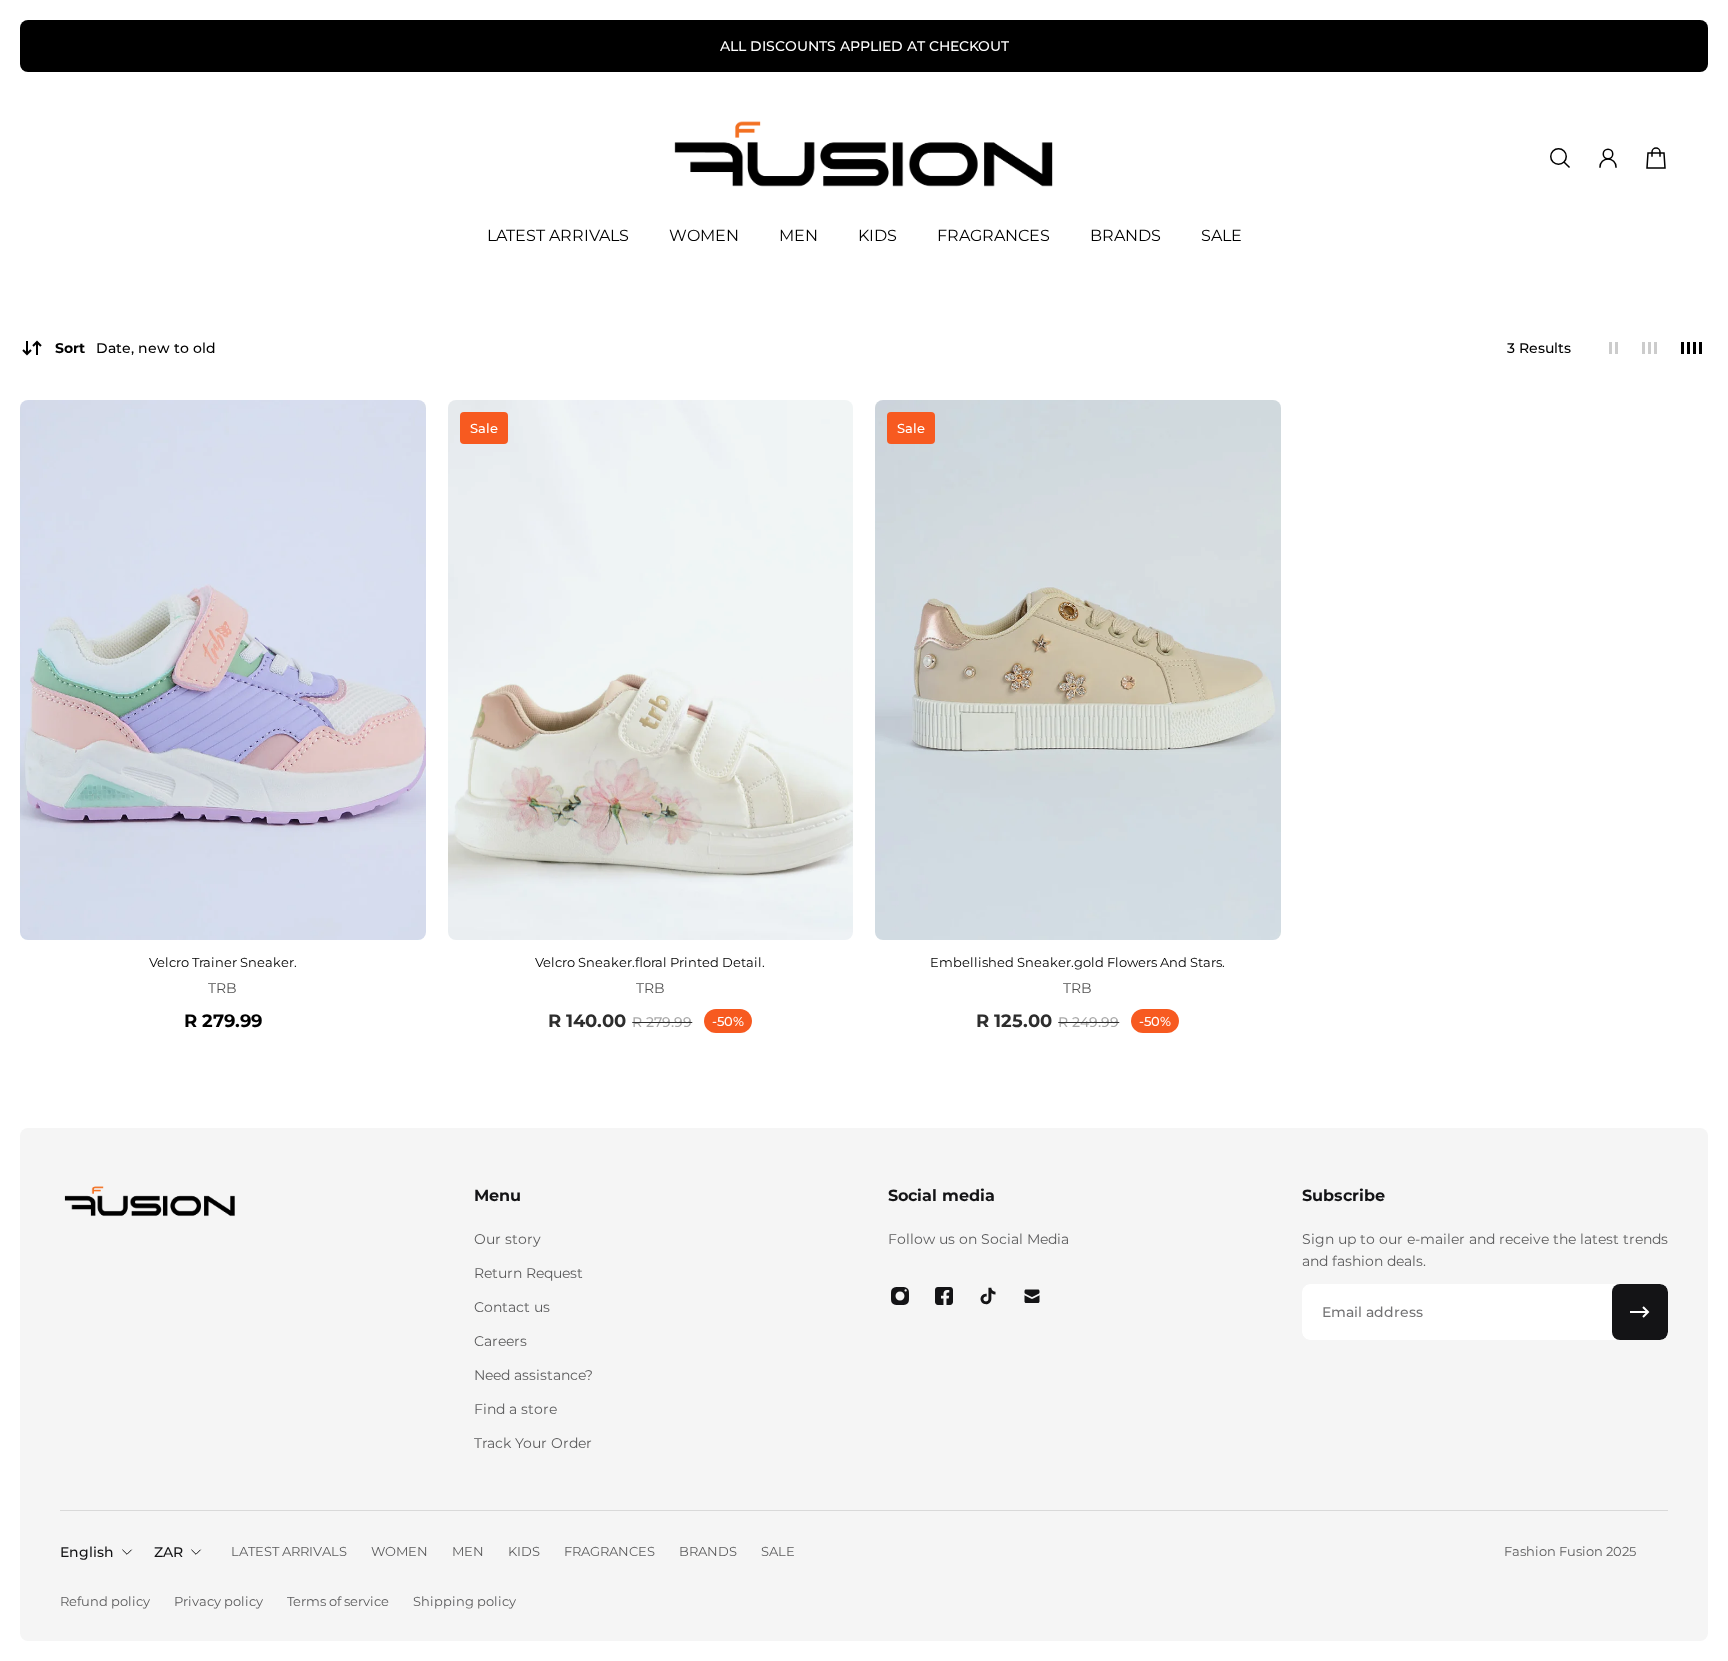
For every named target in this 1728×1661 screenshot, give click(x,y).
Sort (135, 348)
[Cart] (1656, 158)
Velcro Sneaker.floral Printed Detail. (650, 962)
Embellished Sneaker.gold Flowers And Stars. (1077, 962)
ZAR (168, 1552)
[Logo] (864, 158)
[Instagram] (900, 1296)
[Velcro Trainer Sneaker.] (223, 670)
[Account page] (1608, 158)
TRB (222, 988)
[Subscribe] (1640, 1312)
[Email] (1032, 1296)
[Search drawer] (1560, 158)
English (87, 1552)
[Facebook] (944, 1296)
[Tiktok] (988, 1296)
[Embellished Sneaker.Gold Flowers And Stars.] (1078, 670)
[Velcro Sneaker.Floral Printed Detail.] (651, 670)
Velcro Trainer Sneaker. (223, 962)
